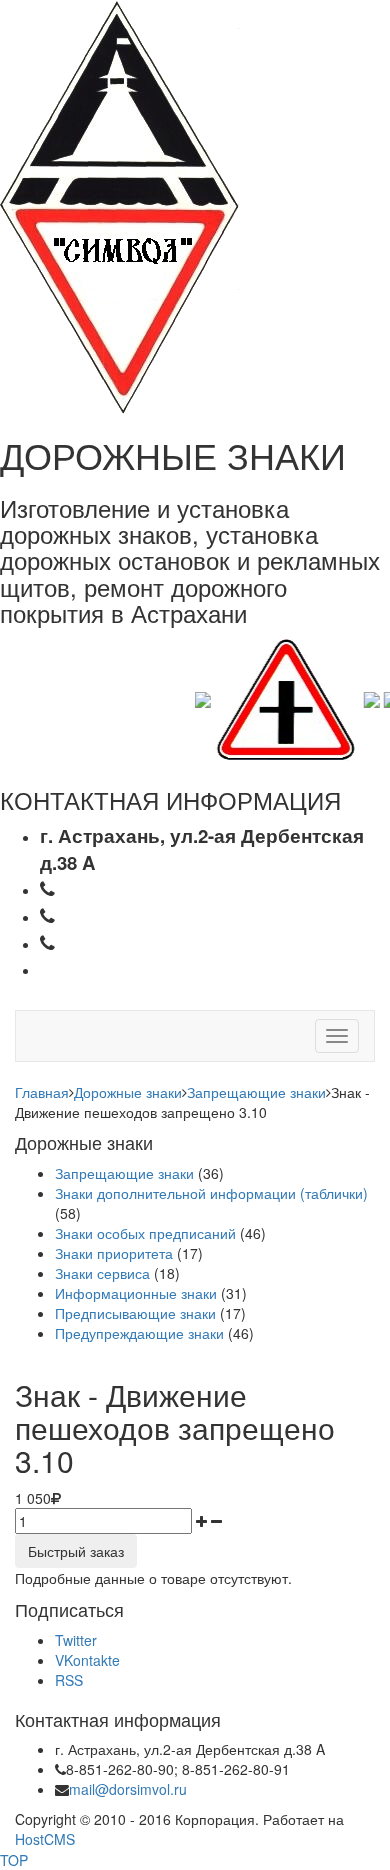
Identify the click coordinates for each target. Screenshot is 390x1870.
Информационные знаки (136, 1293)
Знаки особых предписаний (145, 1233)
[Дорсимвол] (119, 205)
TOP (14, 1860)
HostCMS (45, 1839)
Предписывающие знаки (135, 1313)
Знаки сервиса (102, 1273)
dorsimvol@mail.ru (146, 968)
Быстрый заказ (76, 1551)
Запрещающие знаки (256, 1092)
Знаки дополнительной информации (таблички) (211, 1193)
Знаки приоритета (114, 1253)
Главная (42, 1092)
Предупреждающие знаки (139, 1333)
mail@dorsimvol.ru (128, 1789)
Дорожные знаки (128, 1092)
